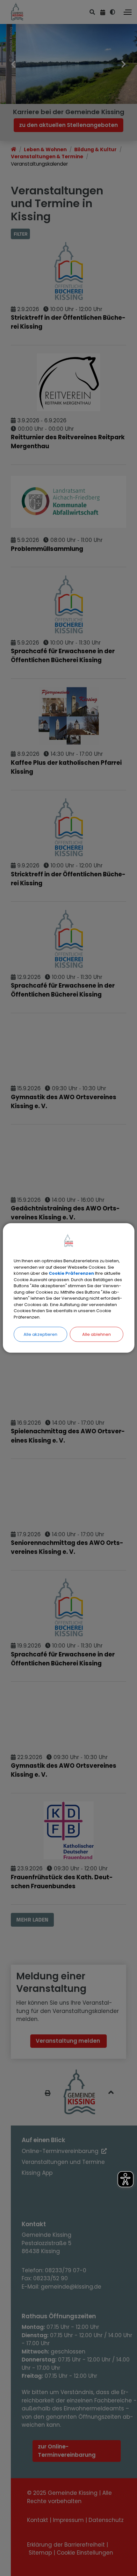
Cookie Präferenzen (71, 1273)
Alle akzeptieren (40, 1334)
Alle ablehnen (97, 1334)
